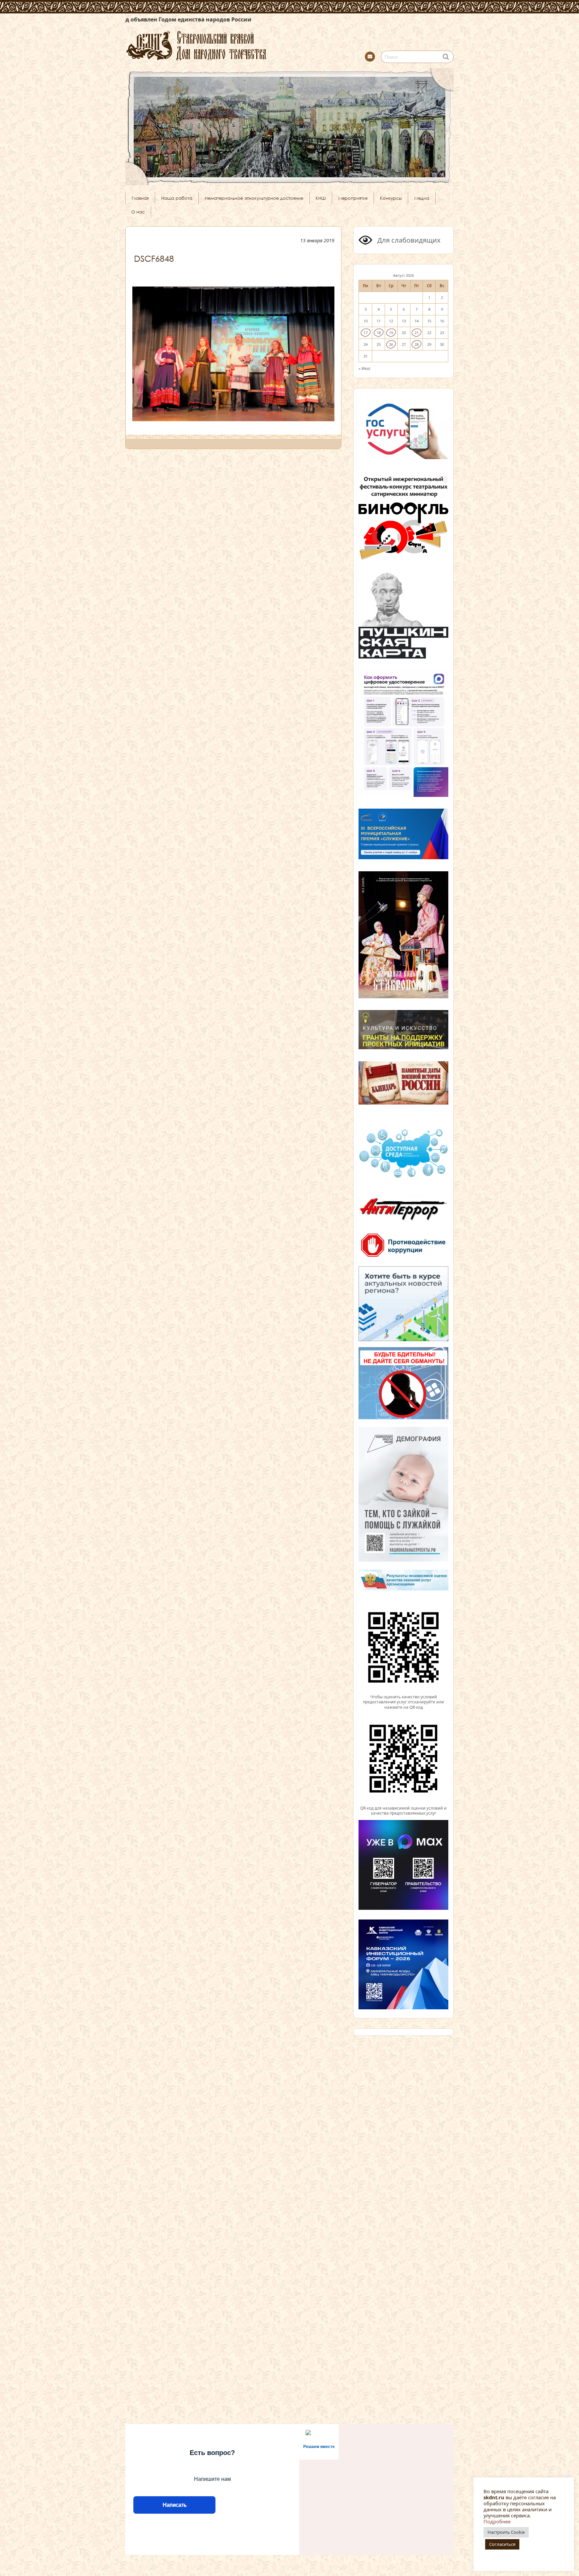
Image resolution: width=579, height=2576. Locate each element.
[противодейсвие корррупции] (403, 1258)
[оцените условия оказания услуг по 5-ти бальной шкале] (403, 1691)
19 (391, 333)
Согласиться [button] (502, 2544)
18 (379, 333)
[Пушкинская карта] (403, 657)
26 (391, 344)
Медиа (422, 198)
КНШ (321, 198)
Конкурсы (391, 198)
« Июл (364, 368)
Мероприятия (353, 198)
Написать (174, 2505)
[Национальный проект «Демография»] (403, 1561)
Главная (140, 198)
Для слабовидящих (408, 240)
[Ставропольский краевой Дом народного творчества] (229, 45)
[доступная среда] (403, 1179)
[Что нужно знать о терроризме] (403, 1223)
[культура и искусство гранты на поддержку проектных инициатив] (403, 1049)
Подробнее (497, 2521)
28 (416, 344)
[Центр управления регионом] (403, 1304)
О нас (138, 212)
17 (366, 333)
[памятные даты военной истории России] (403, 1104)
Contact (370, 57)
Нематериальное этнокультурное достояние (254, 198)
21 (416, 333)
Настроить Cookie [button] (506, 2532)
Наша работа (177, 198)
